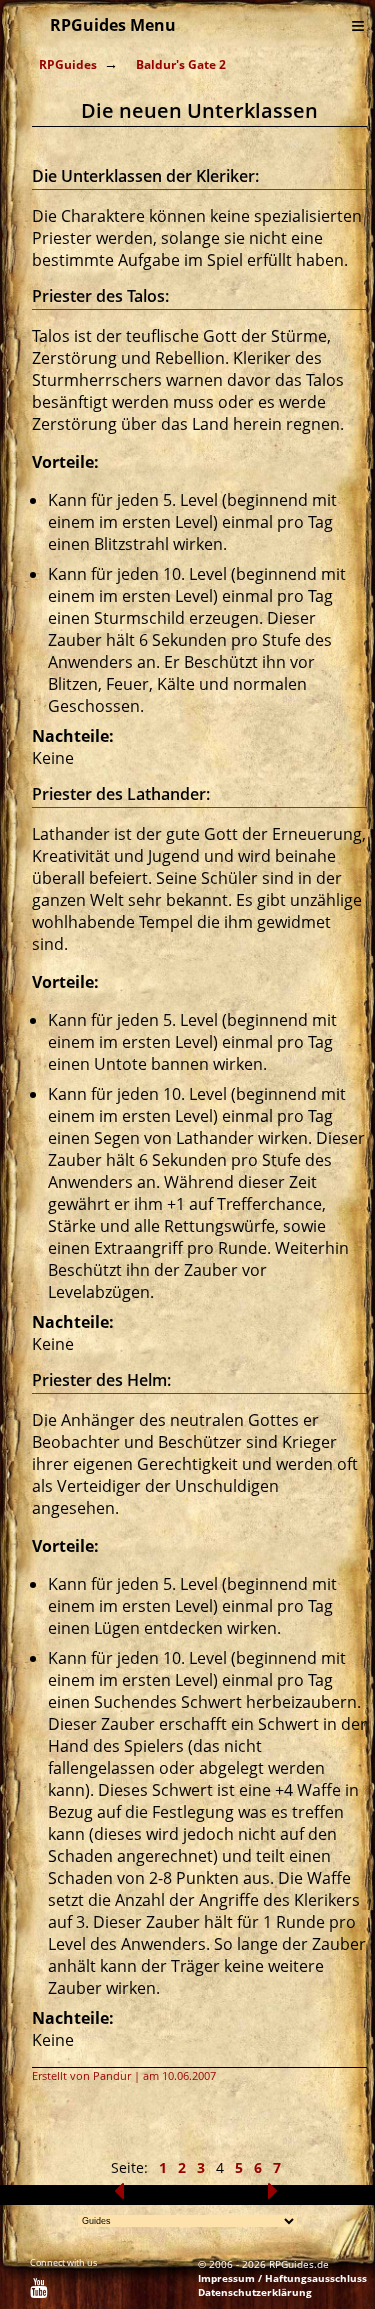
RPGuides (68, 64)
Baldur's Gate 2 (181, 64)
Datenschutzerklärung (255, 2292)
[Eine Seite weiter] (273, 2195)
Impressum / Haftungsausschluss (282, 2278)
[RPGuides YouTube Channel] (38, 2291)
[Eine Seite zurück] (119, 2195)
